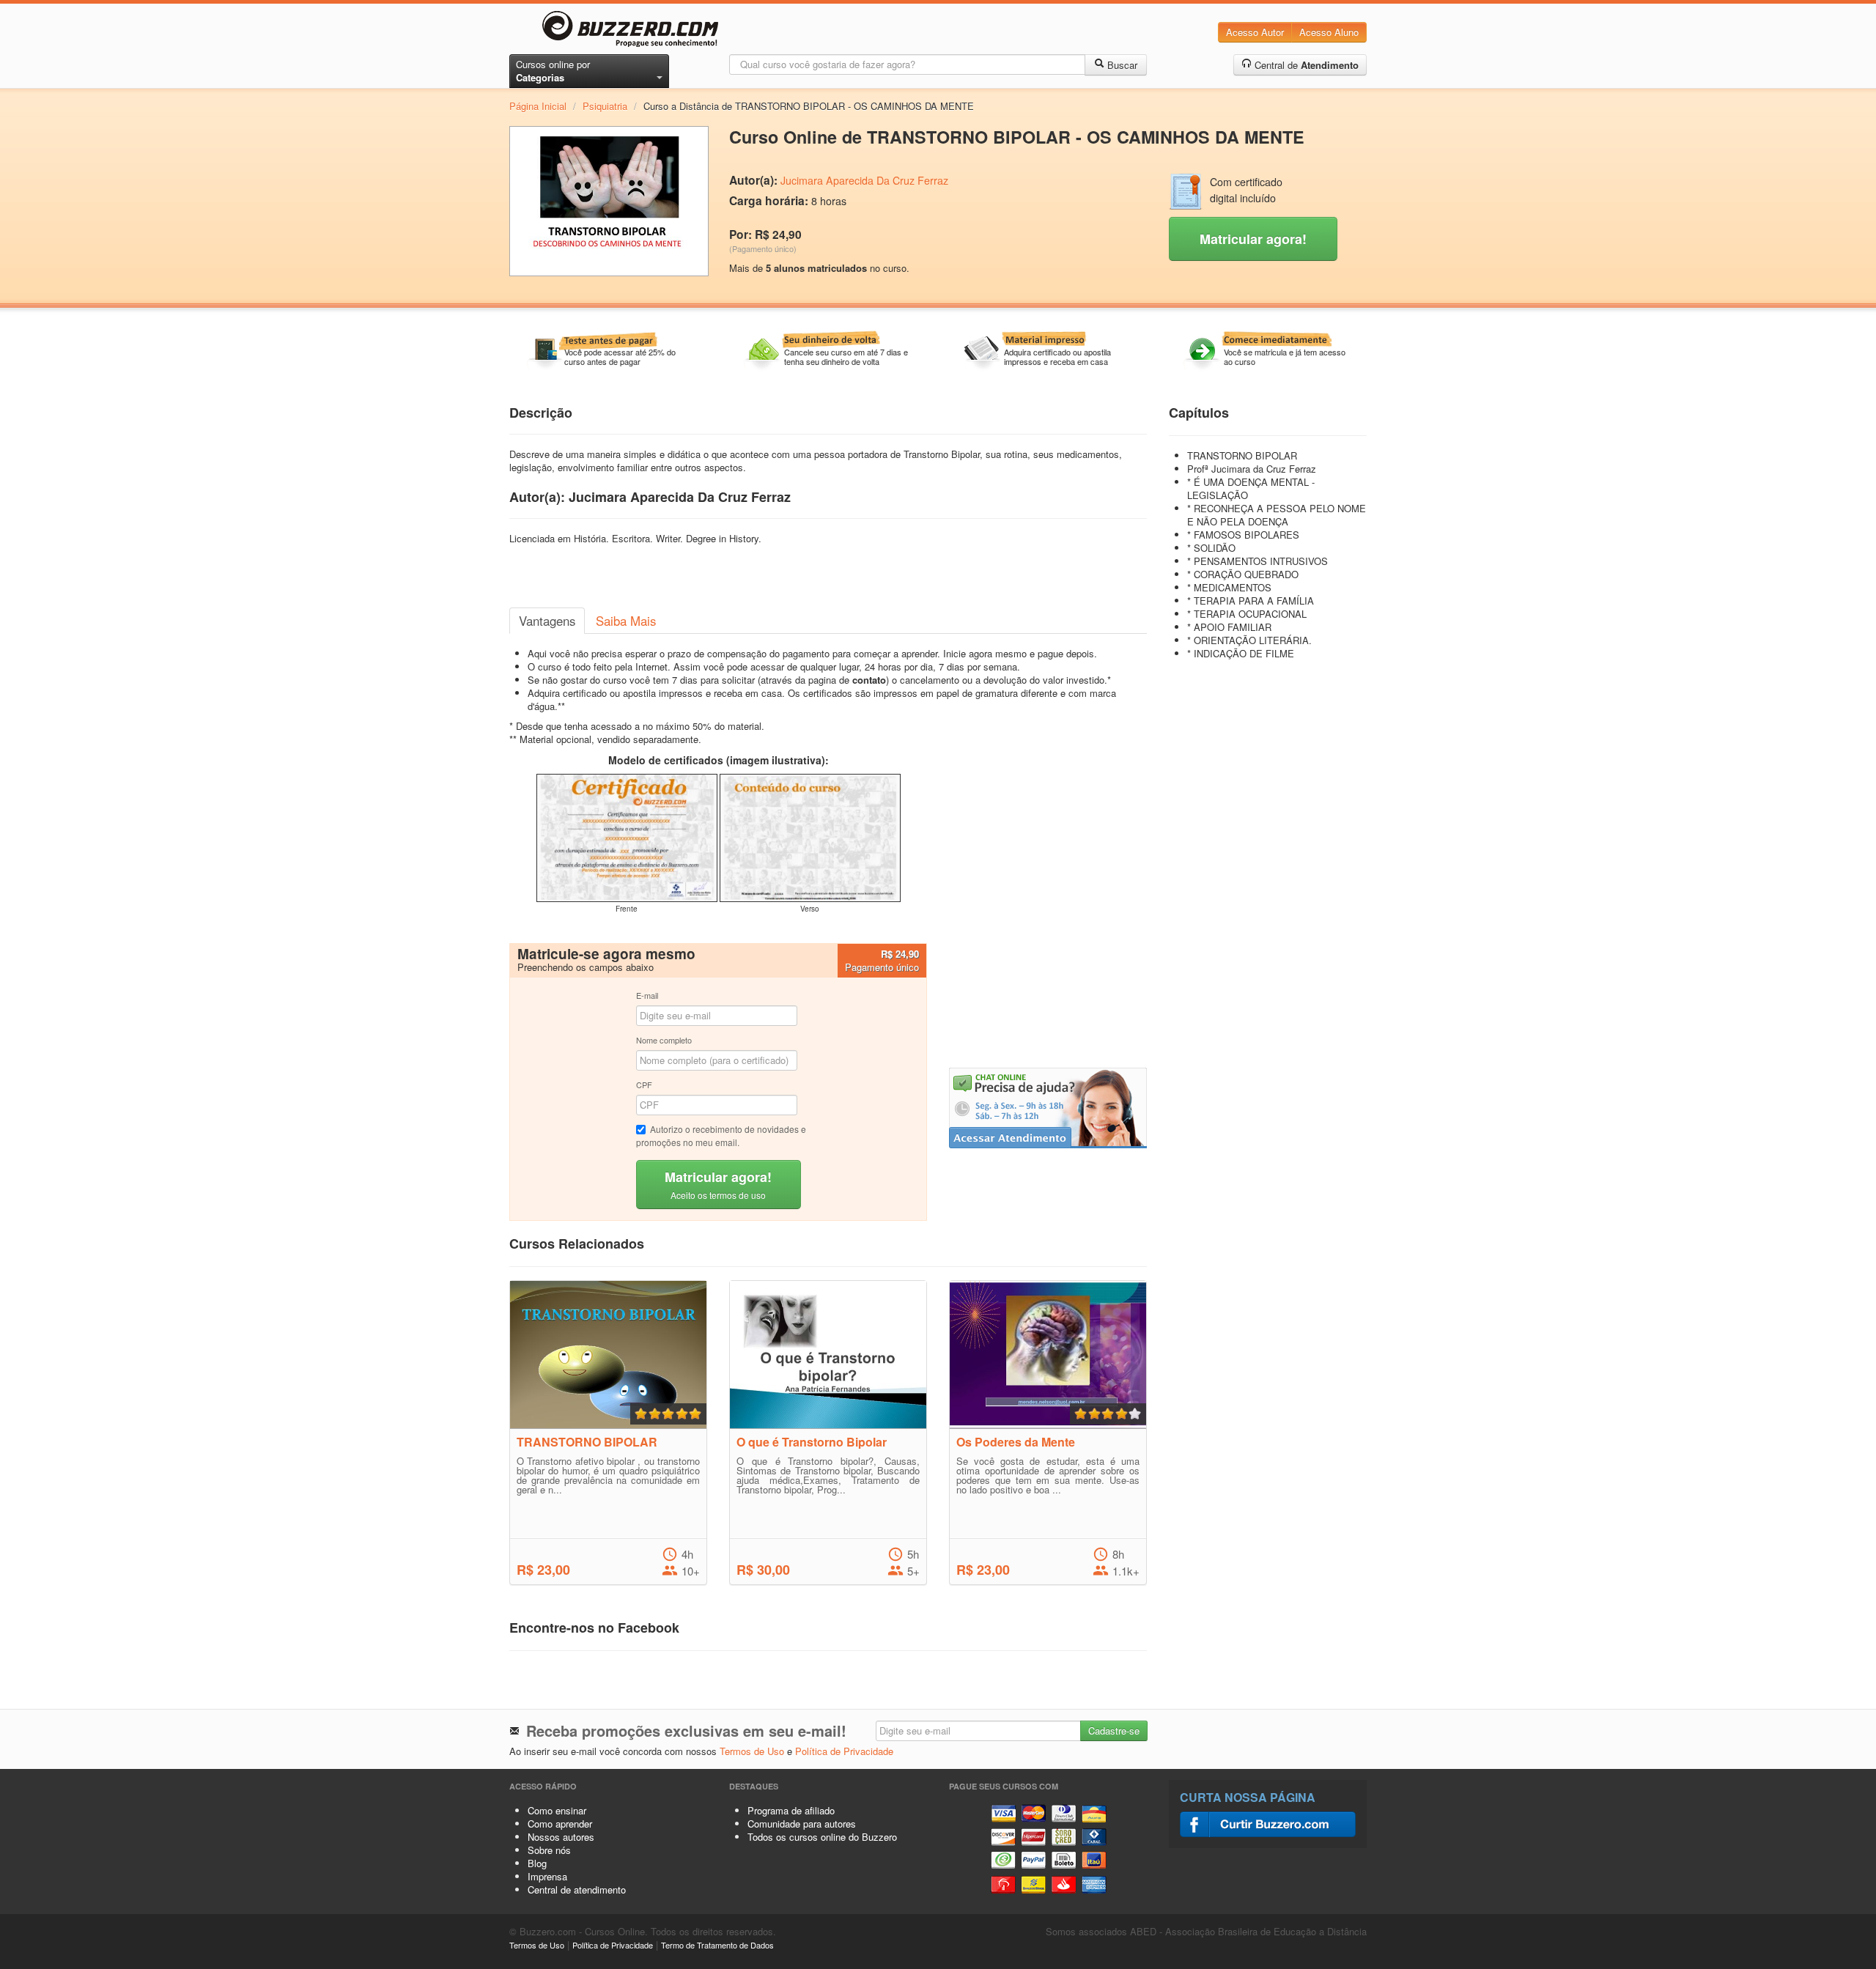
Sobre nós (549, 1850)
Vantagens (547, 621)
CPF (644, 1085)
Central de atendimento (577, 1889)
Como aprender (560, 1824)
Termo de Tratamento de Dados (717, 1945)
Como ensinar (557, 1810)
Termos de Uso (752, 1751)
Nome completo (664, 1040)
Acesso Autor (1255, 32)
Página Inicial (538, 106)
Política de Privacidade (844, 1751)
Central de (1305, 65)
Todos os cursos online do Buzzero (822, 1837)
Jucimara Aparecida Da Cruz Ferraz (864, 180)
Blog (537, 1863)
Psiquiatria (605, 106)
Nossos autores (561, 1837)
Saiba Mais (626, 621)
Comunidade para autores (802, 1824)
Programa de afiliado (791, 1810)
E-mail (647, 995)
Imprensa (547, 1876)
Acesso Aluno (1329, 32)
